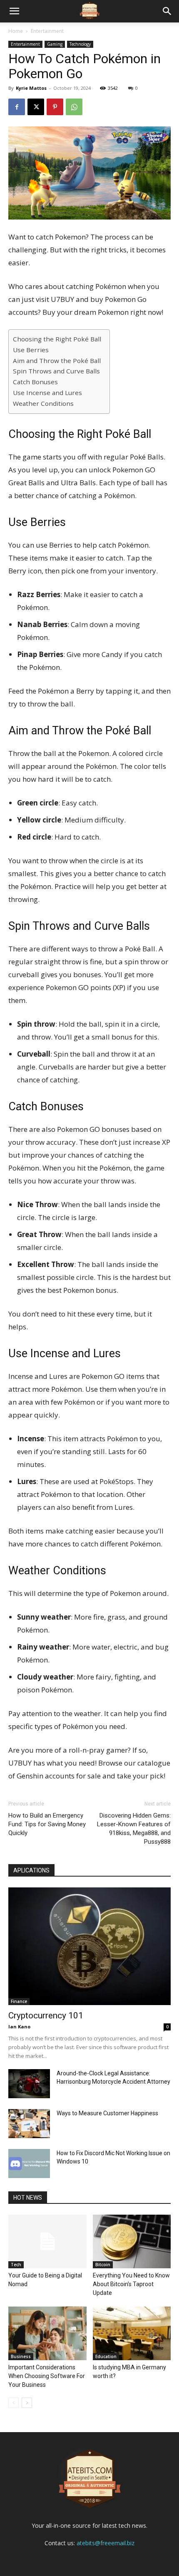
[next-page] (27, 2403)
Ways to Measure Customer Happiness (107, 2113)
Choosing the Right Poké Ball (57, 339)
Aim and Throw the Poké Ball (57, 361)
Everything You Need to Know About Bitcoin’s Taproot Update (131, 2284)
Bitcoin (103, 2265)
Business (21, 2356)
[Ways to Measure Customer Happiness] (29, 2124)
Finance (19, 2001)
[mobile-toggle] (14, 11)
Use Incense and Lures (47, 393)
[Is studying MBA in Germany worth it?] (132, 2333)
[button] (167, 11)
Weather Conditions (43, 403)
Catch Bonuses (35, 382)
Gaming (55, 44)
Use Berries (31, 350)
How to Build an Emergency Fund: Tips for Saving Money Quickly (47, 1824)
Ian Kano (19, 2026)
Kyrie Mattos (31, 88)
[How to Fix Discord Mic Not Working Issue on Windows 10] (29, 2164)
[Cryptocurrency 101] (89, 1946)
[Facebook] (17, 107)
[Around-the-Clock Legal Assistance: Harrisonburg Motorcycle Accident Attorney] (29, 2084)
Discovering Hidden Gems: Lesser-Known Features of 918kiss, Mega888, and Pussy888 (134, 1829)
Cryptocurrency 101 (46, 2015)
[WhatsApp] (74, 107)
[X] (36, 107)
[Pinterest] (55, 107)
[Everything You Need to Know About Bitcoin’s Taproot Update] (132, 2241)
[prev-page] (14, 2403)
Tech (16, 2265)
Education (106, 2356)
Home (16, 31)
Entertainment (47, 31)
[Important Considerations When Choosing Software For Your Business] (47, 2333)
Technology (80, 44)
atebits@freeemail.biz (106, 2543)
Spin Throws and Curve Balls (56, 371)
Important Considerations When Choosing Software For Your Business (47, 2376)
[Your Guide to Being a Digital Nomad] (47, 2241)
